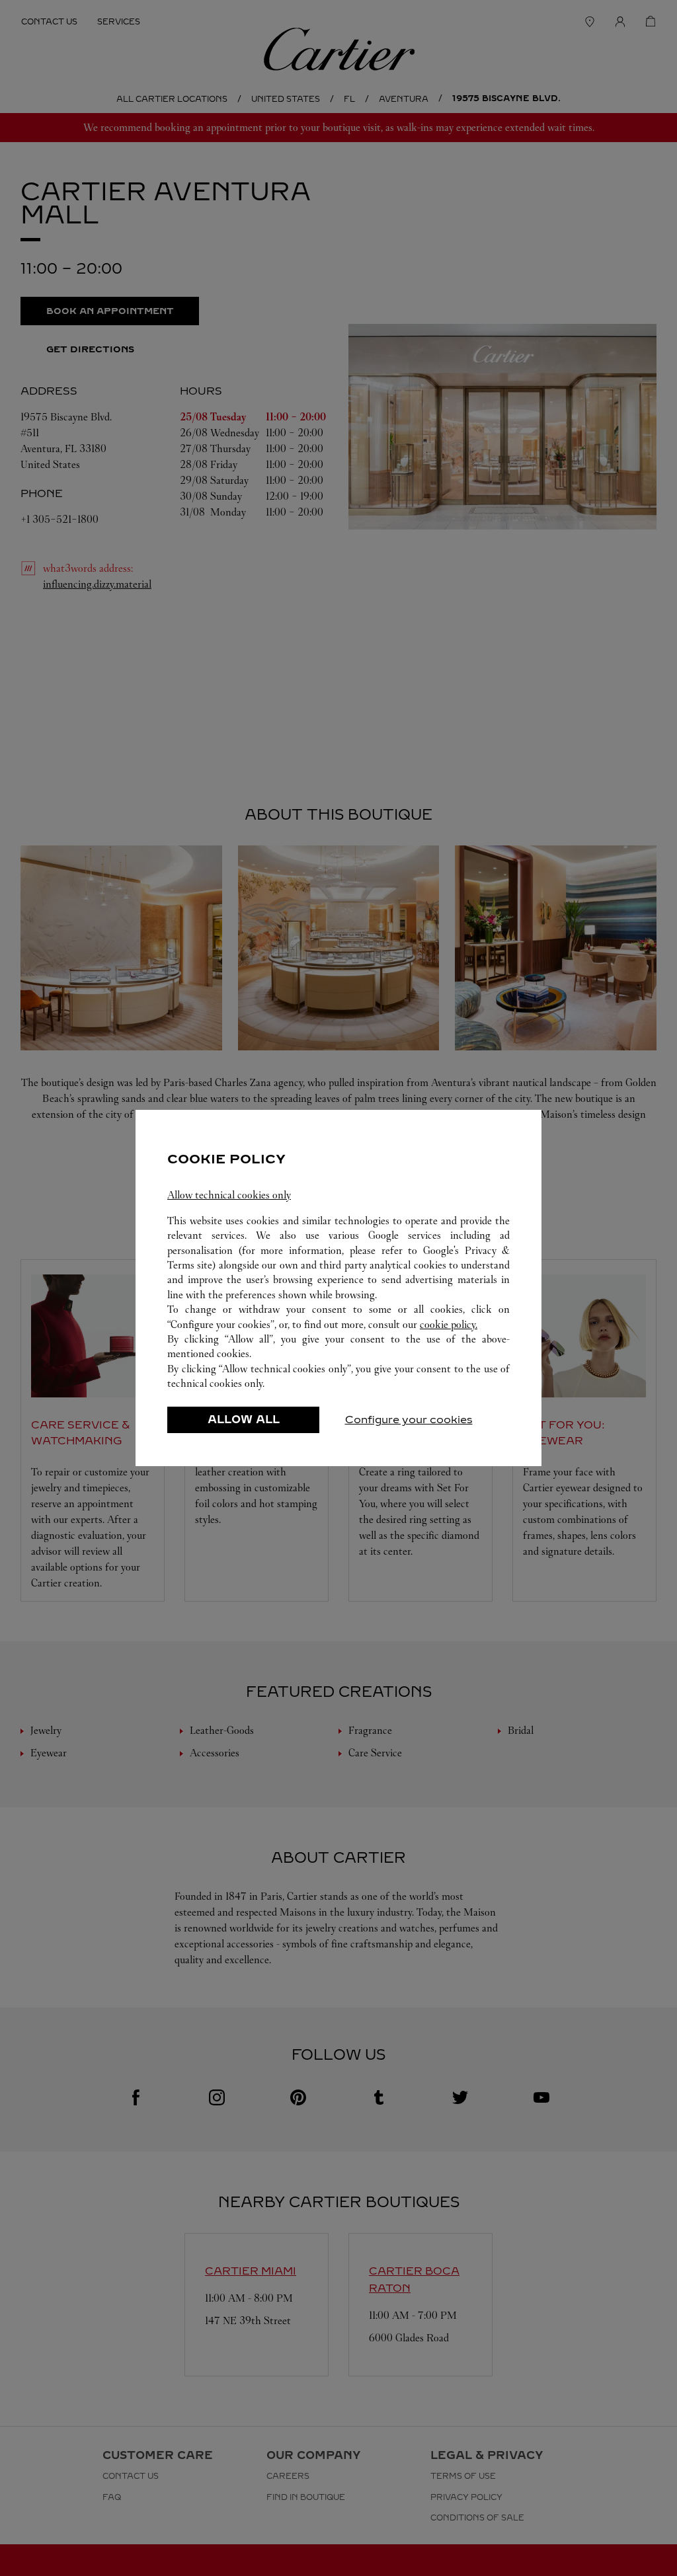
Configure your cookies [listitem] (409, 1420)
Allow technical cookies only (229, 1195)
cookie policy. (449, 1324)
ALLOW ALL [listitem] (244, 1420)
